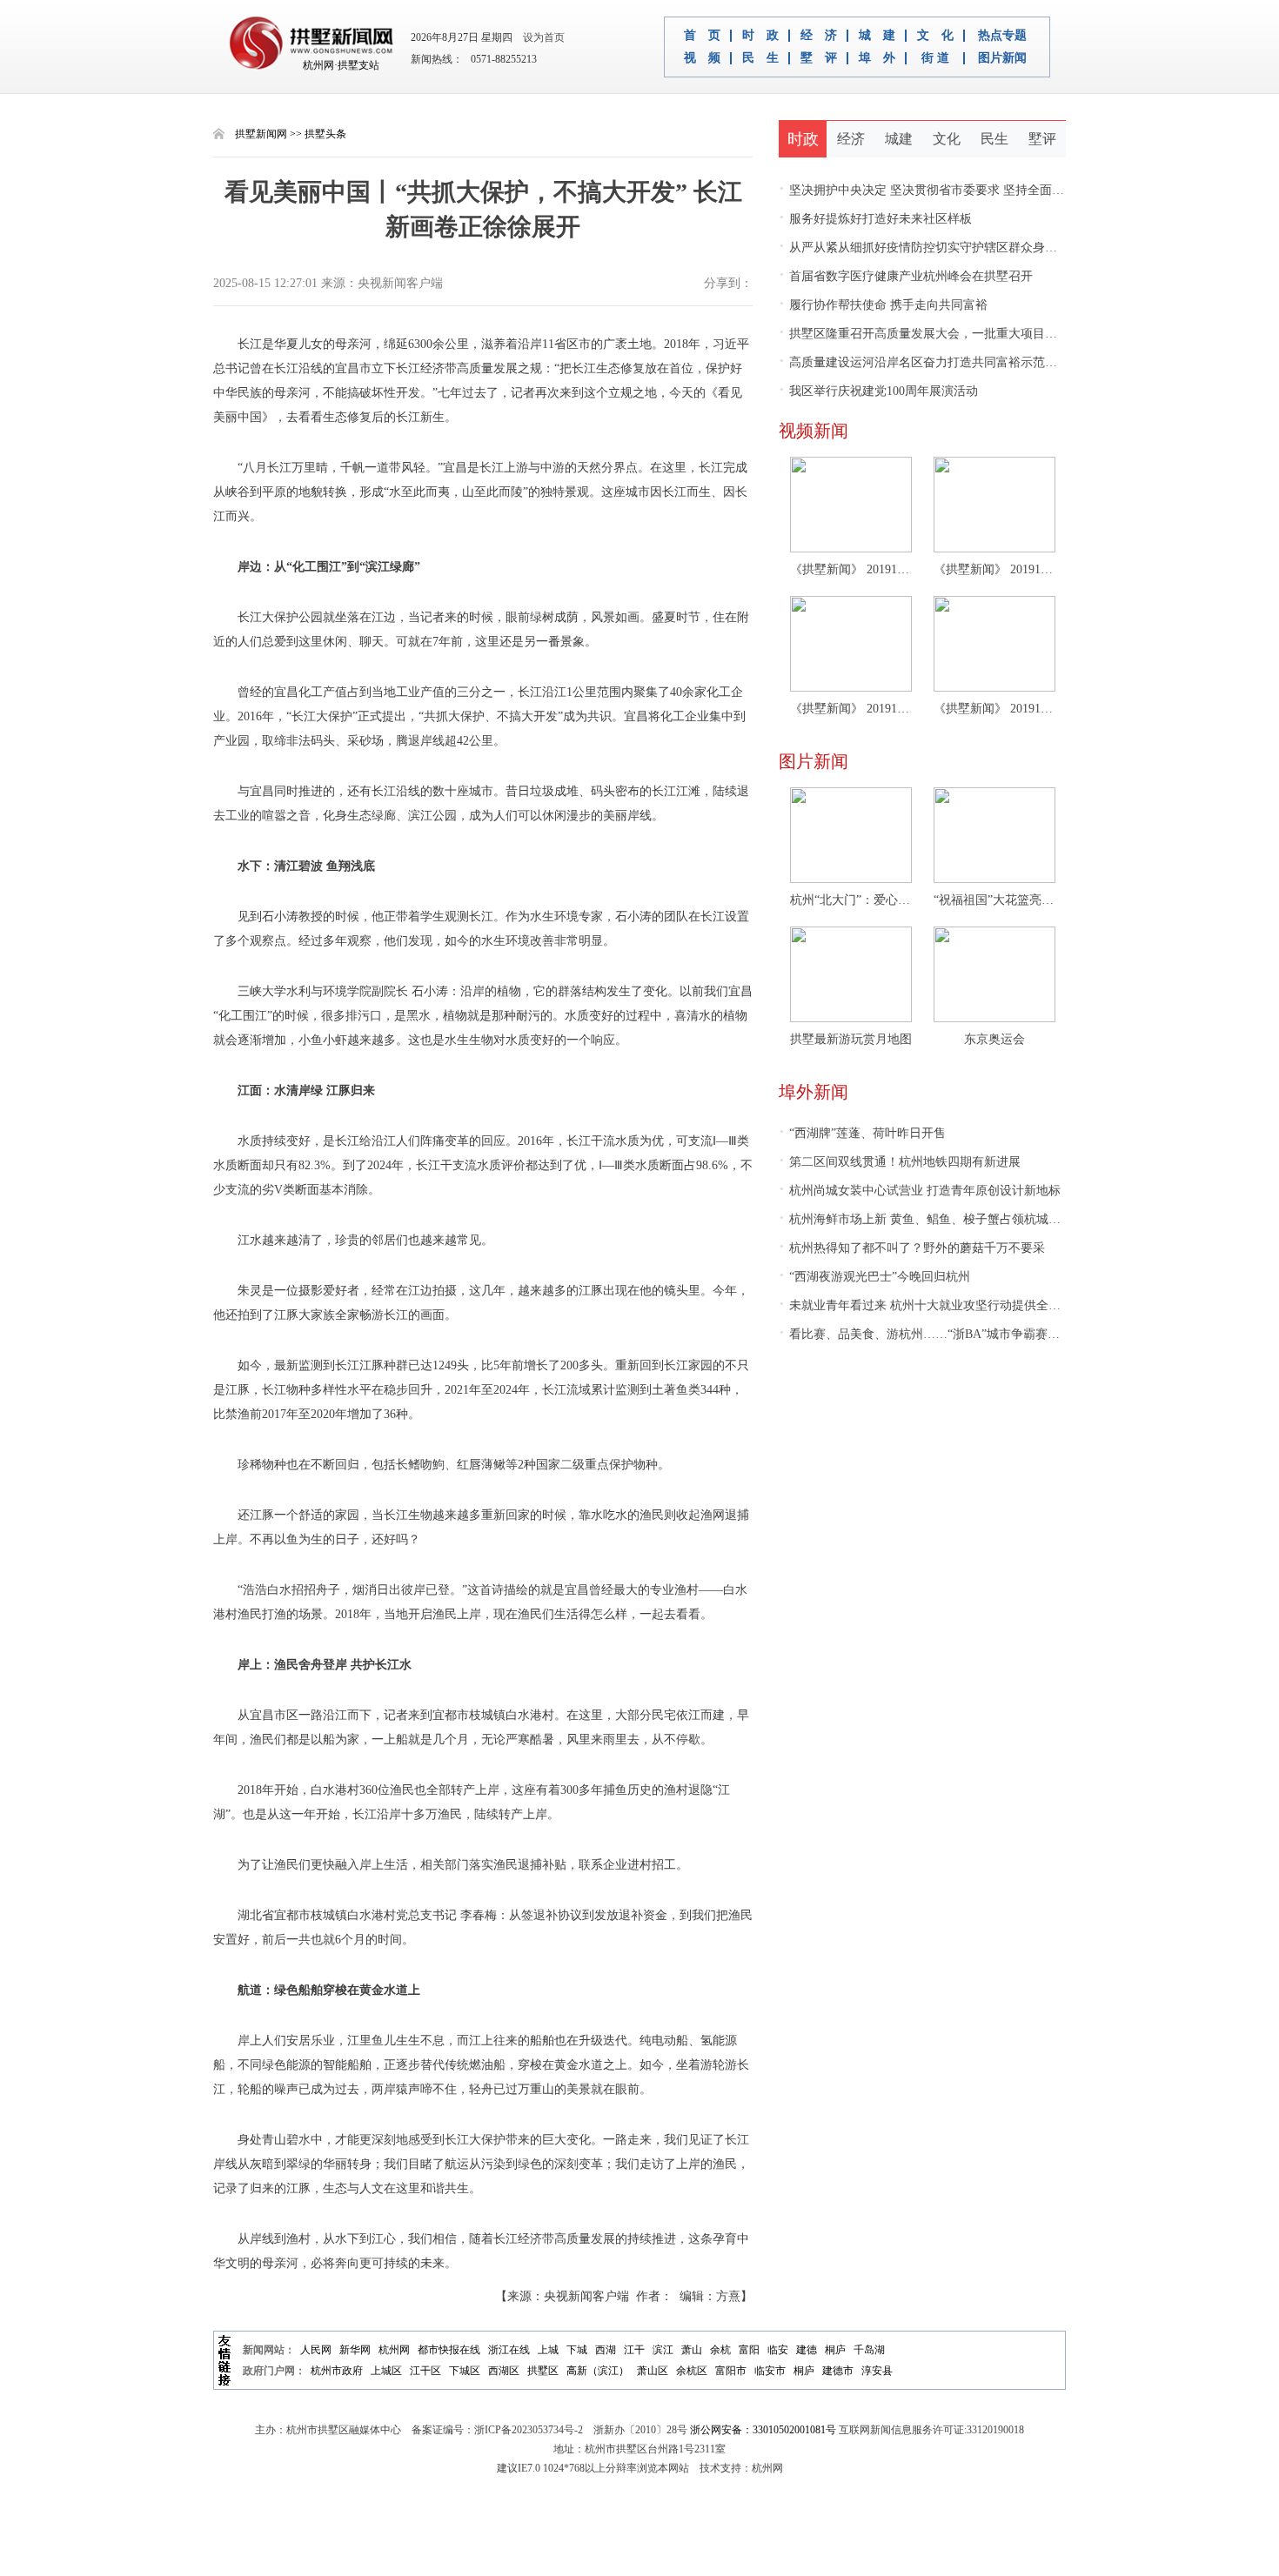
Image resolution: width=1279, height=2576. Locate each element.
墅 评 (819, 58)
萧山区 (653, 2371)
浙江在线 (509, 2350)
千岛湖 (869, 2350)
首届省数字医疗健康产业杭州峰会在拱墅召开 (906, 276)
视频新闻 (814, 431)
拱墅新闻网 (261, 134)
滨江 (663, 2350)
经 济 (819, 36)
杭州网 (394, 2350)
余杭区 (692, 2371)
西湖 (606, 2350)
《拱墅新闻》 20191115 (994, 709)
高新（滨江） (598, 2371)
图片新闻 (1002, 58)
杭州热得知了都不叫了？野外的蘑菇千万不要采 (912, 1248)
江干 (634, 2350)
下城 (577, 2350)
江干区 (425, 2371)
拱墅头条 (325, 134)
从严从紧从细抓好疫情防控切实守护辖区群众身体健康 (930, 248)
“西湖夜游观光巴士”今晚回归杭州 (874, 1277)
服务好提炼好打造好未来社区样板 (875, 219)
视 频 (702, 58)
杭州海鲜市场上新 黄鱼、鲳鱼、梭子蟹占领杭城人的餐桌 (938, 1219)
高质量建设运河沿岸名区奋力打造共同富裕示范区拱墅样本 (942, 362)
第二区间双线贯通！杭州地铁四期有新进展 (900, 1162)
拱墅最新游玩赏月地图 (851, 1039)
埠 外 (877, 58)
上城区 (386, 2371)
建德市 (838, 2371)
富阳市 (731, 2371)
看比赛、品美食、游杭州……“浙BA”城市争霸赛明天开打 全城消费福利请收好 (994, 1334)
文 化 (935, 36)
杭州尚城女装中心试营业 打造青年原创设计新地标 (920, 1191)
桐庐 (835, 2350)
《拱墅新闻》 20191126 (851, 569)
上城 (548, 2350)
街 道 (935, 58)
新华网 (355, 2350)
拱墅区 (543, 2371)
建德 (807, 2350)
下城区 (465, 2371)
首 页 (702, 36)
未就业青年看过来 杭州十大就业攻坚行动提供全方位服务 (938, 1305)
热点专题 (1002, 36)
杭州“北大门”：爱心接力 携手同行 (851, 900)
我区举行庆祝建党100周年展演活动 (878, 391)
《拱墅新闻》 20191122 (994, 569)
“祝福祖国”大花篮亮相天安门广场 (994, 900)
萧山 (692, 2350)
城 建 (877, 36)
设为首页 (540, 37)
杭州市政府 (337, 2371)
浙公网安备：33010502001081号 (763, 2430)
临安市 (770, 2371)
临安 (778, 2350)
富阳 (749, 2350)
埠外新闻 (814, 1092)
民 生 (760, 58)
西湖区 (504, 2371)
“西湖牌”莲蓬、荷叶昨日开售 (862, 1133)
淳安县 (877, 2371)
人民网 (316, 2350)
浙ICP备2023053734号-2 (529, 2430)
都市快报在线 (449, 2350)
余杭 (720, 2350)
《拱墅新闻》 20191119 (851, 709)
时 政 (760, 36)
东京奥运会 (994, 1039)
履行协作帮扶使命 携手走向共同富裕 (883, 305)
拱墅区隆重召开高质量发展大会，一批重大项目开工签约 (936, 334)
